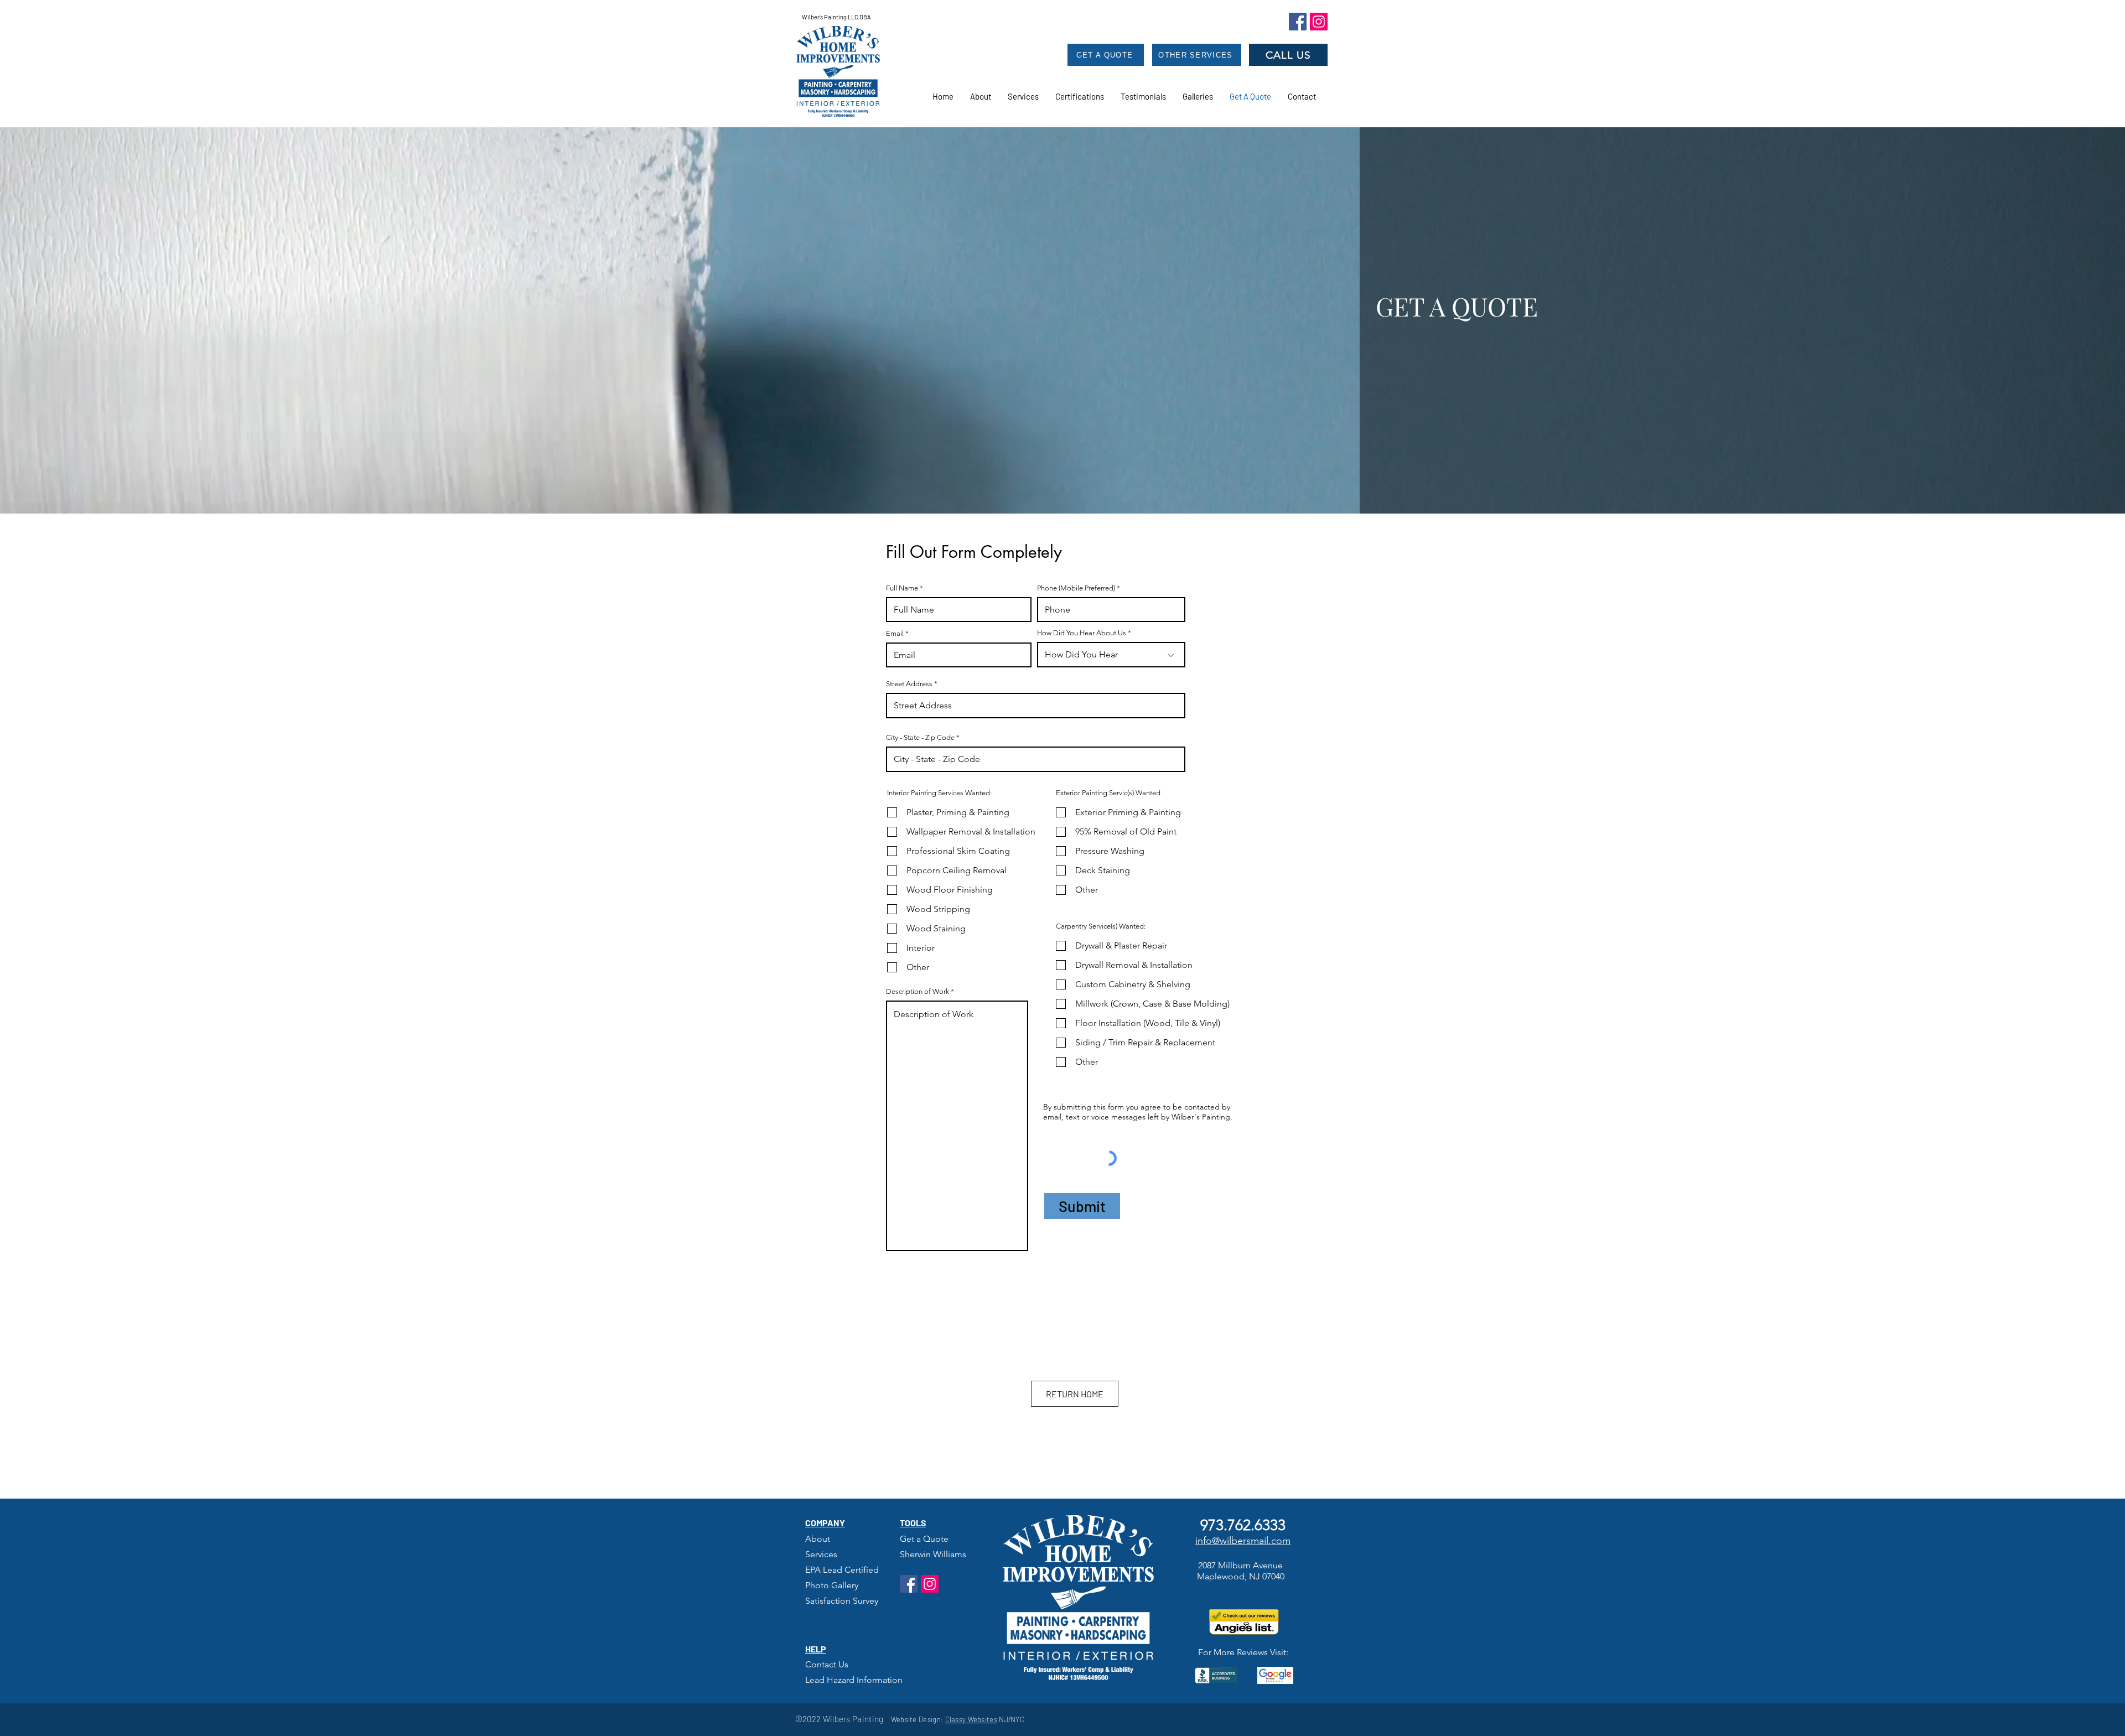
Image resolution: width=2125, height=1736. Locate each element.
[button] (1143, 96)
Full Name (902, 588)
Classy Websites (971, 1719)
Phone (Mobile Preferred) (1076, 588)
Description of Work (918, 991)
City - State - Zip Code (920, 737)
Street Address (909, 684)
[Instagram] (1319, 22)
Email (895, 633)
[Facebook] (1298, 22)
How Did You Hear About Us (1082, 633)
